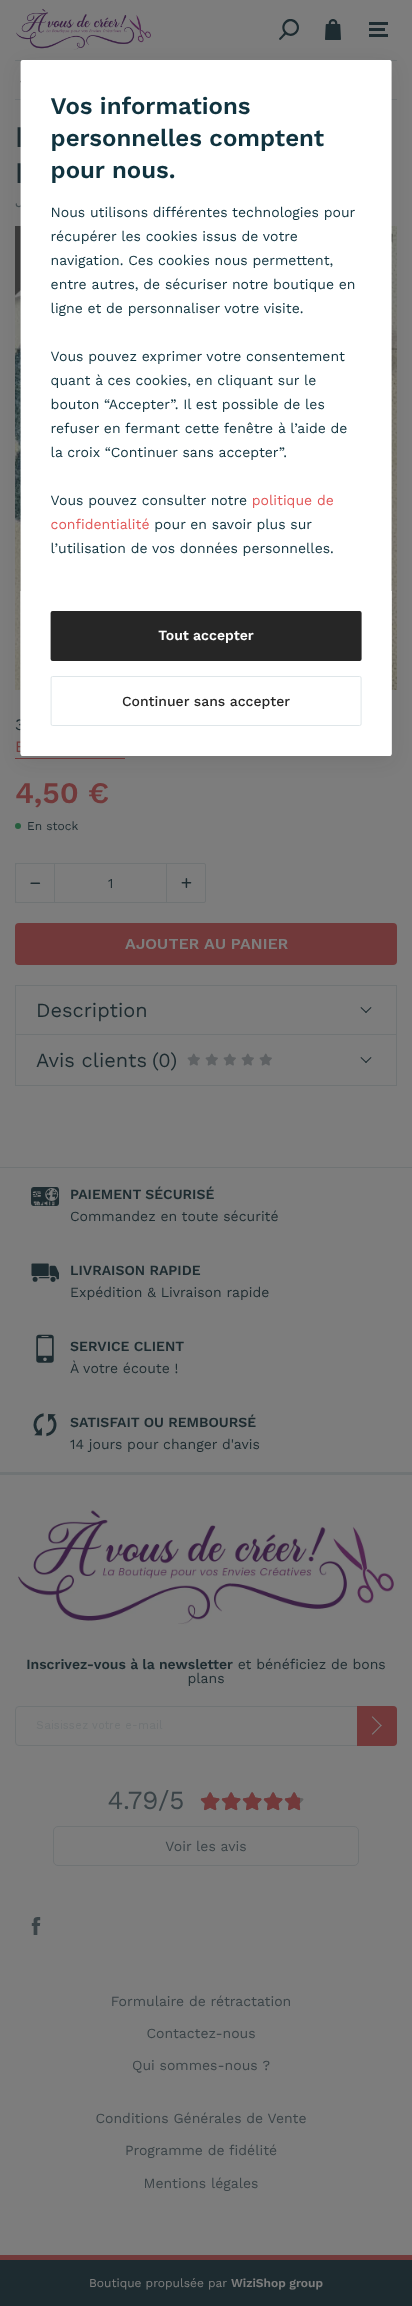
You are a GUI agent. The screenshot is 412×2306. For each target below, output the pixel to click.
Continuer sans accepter (206, 702)
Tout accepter (206, 636)
